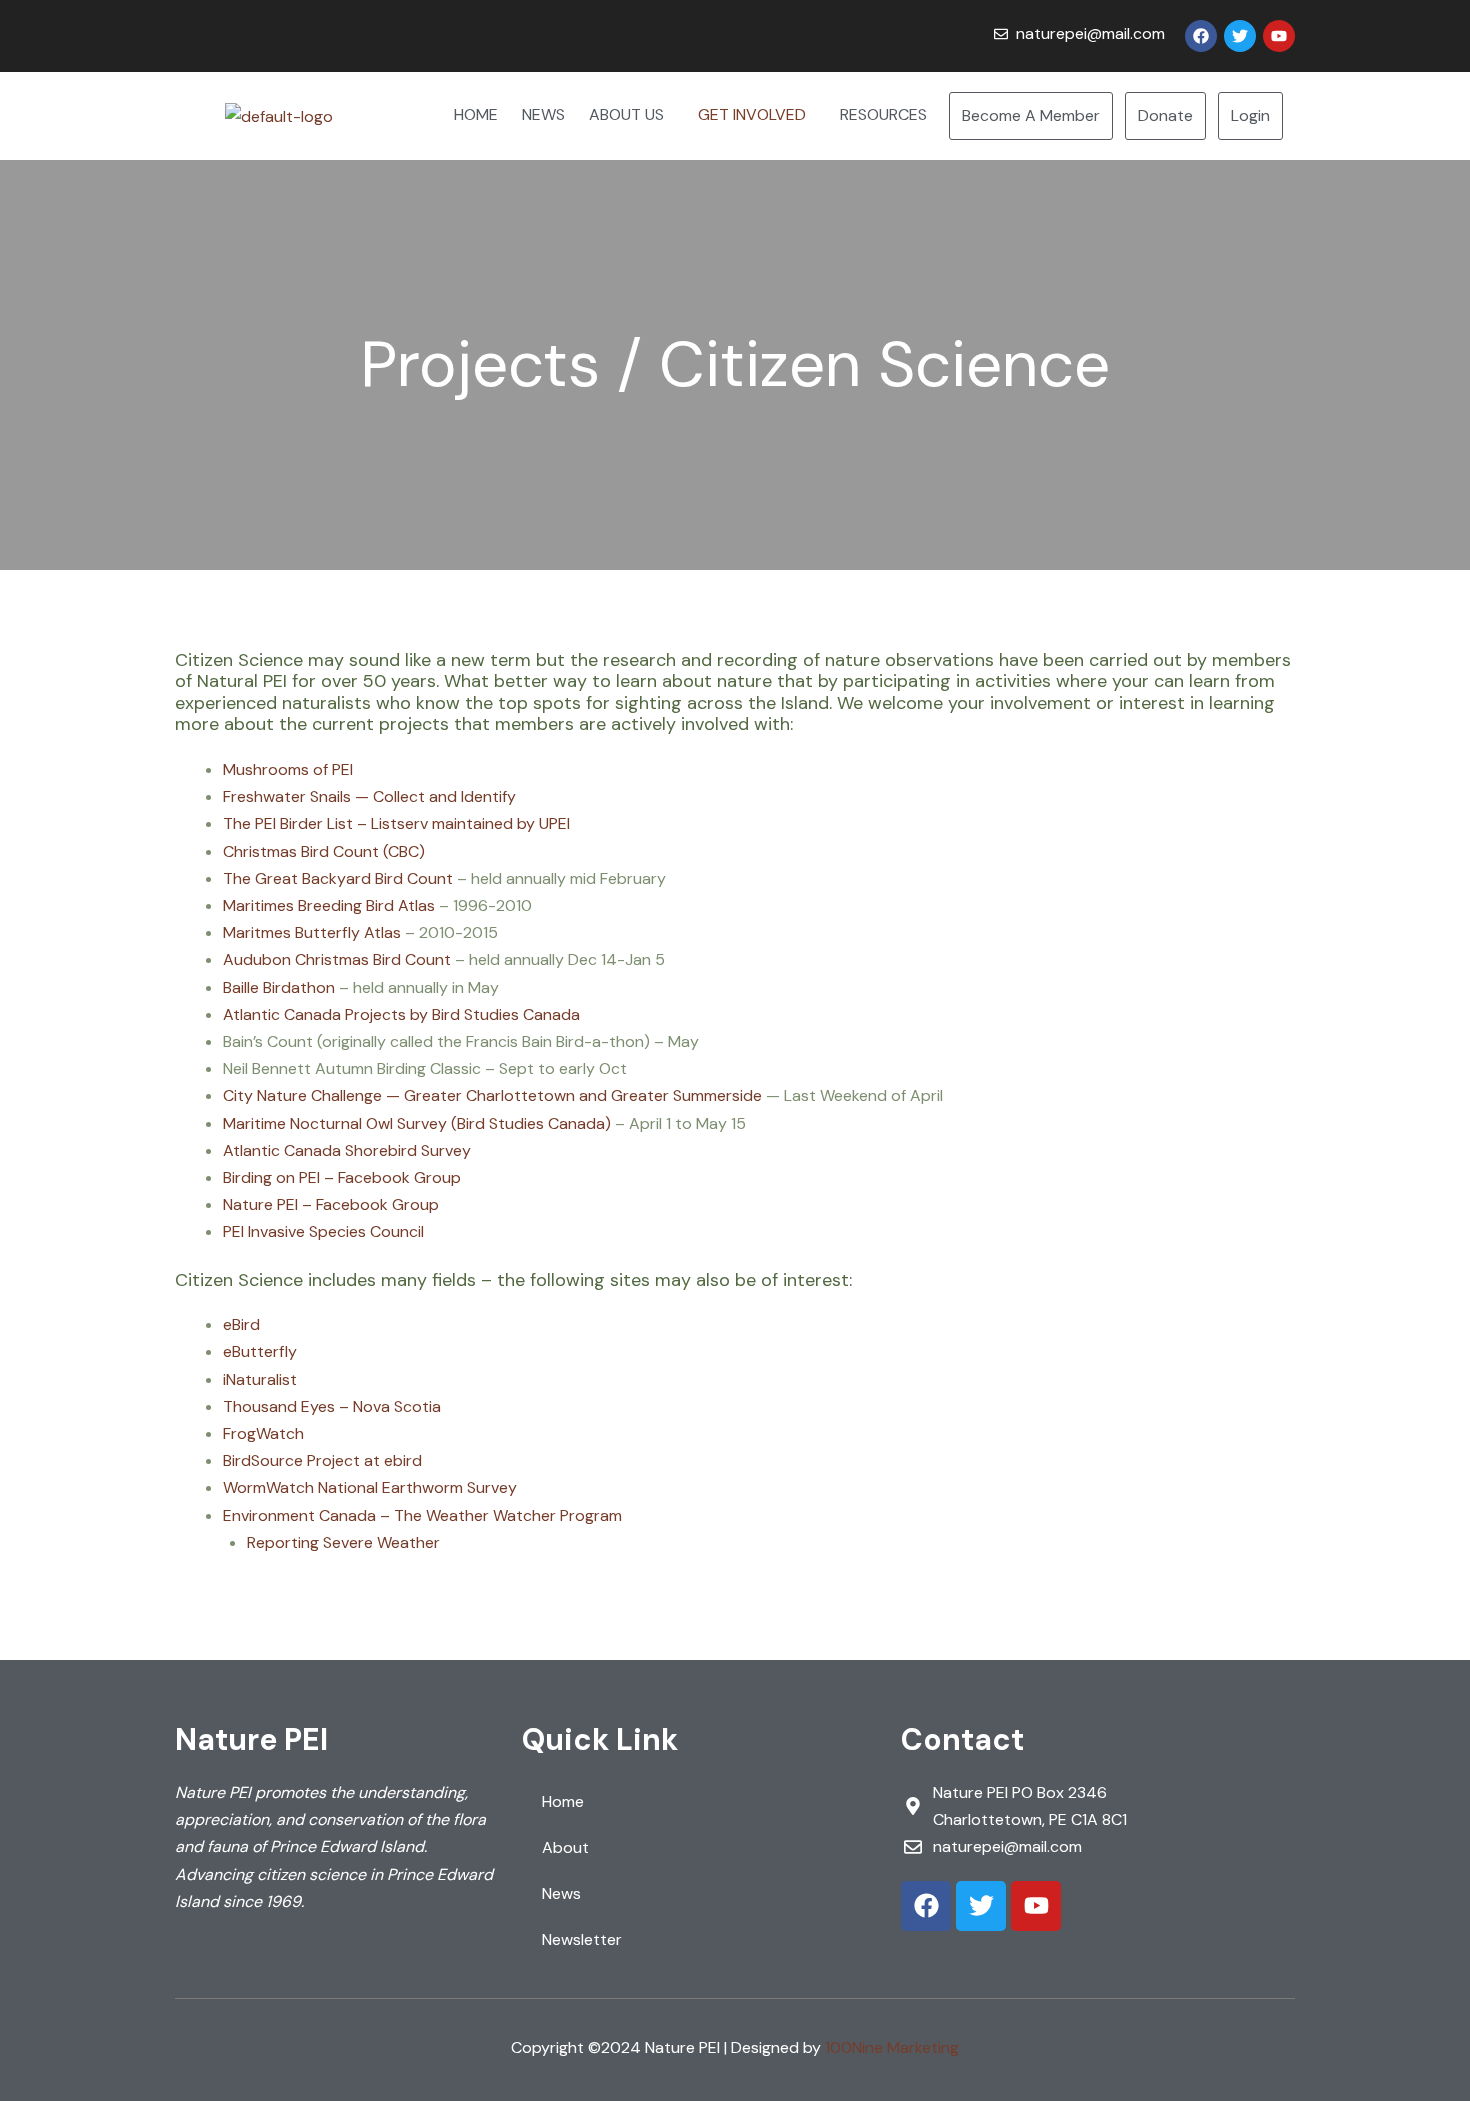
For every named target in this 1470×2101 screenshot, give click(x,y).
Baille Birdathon (279, 987)
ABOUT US (626, 114)
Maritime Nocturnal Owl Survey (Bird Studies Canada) (417, 1123)
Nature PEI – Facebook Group (331, 1204)
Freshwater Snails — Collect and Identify (369, 796)
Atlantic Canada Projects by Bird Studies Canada (401, 1014)
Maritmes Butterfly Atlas (312, 932)
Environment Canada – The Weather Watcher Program (422, 1515)
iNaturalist (260, 1379)
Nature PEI (251, 1739)
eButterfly (260, 1351)
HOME (476, 114)
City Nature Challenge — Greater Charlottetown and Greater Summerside (492, 1095)
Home (563, 1801)
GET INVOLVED (752, 114)
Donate (1165, 115)
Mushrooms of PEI (288, 769)
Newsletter (582, 1939)
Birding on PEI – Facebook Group (342, 1177)
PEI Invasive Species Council (323, 1231)
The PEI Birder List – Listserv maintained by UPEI (396, 823)
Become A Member (1031, 115)
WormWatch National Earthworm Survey (370, 1487)
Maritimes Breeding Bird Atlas (329, 905)
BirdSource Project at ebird (322, 1460)
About (565, 1847)
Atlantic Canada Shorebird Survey (347, 1150)
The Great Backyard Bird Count (338, 878)
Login (1250, 115)
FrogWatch (263, 1433)
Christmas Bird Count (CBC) (324, 851)
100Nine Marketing (892, 2047)
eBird (241, 1324)
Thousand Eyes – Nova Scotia (332, 1406)
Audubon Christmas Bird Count (337, 959)
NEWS (543, 114)
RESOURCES (883, 114)
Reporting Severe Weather (343, 1542)
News (561, 1893)
